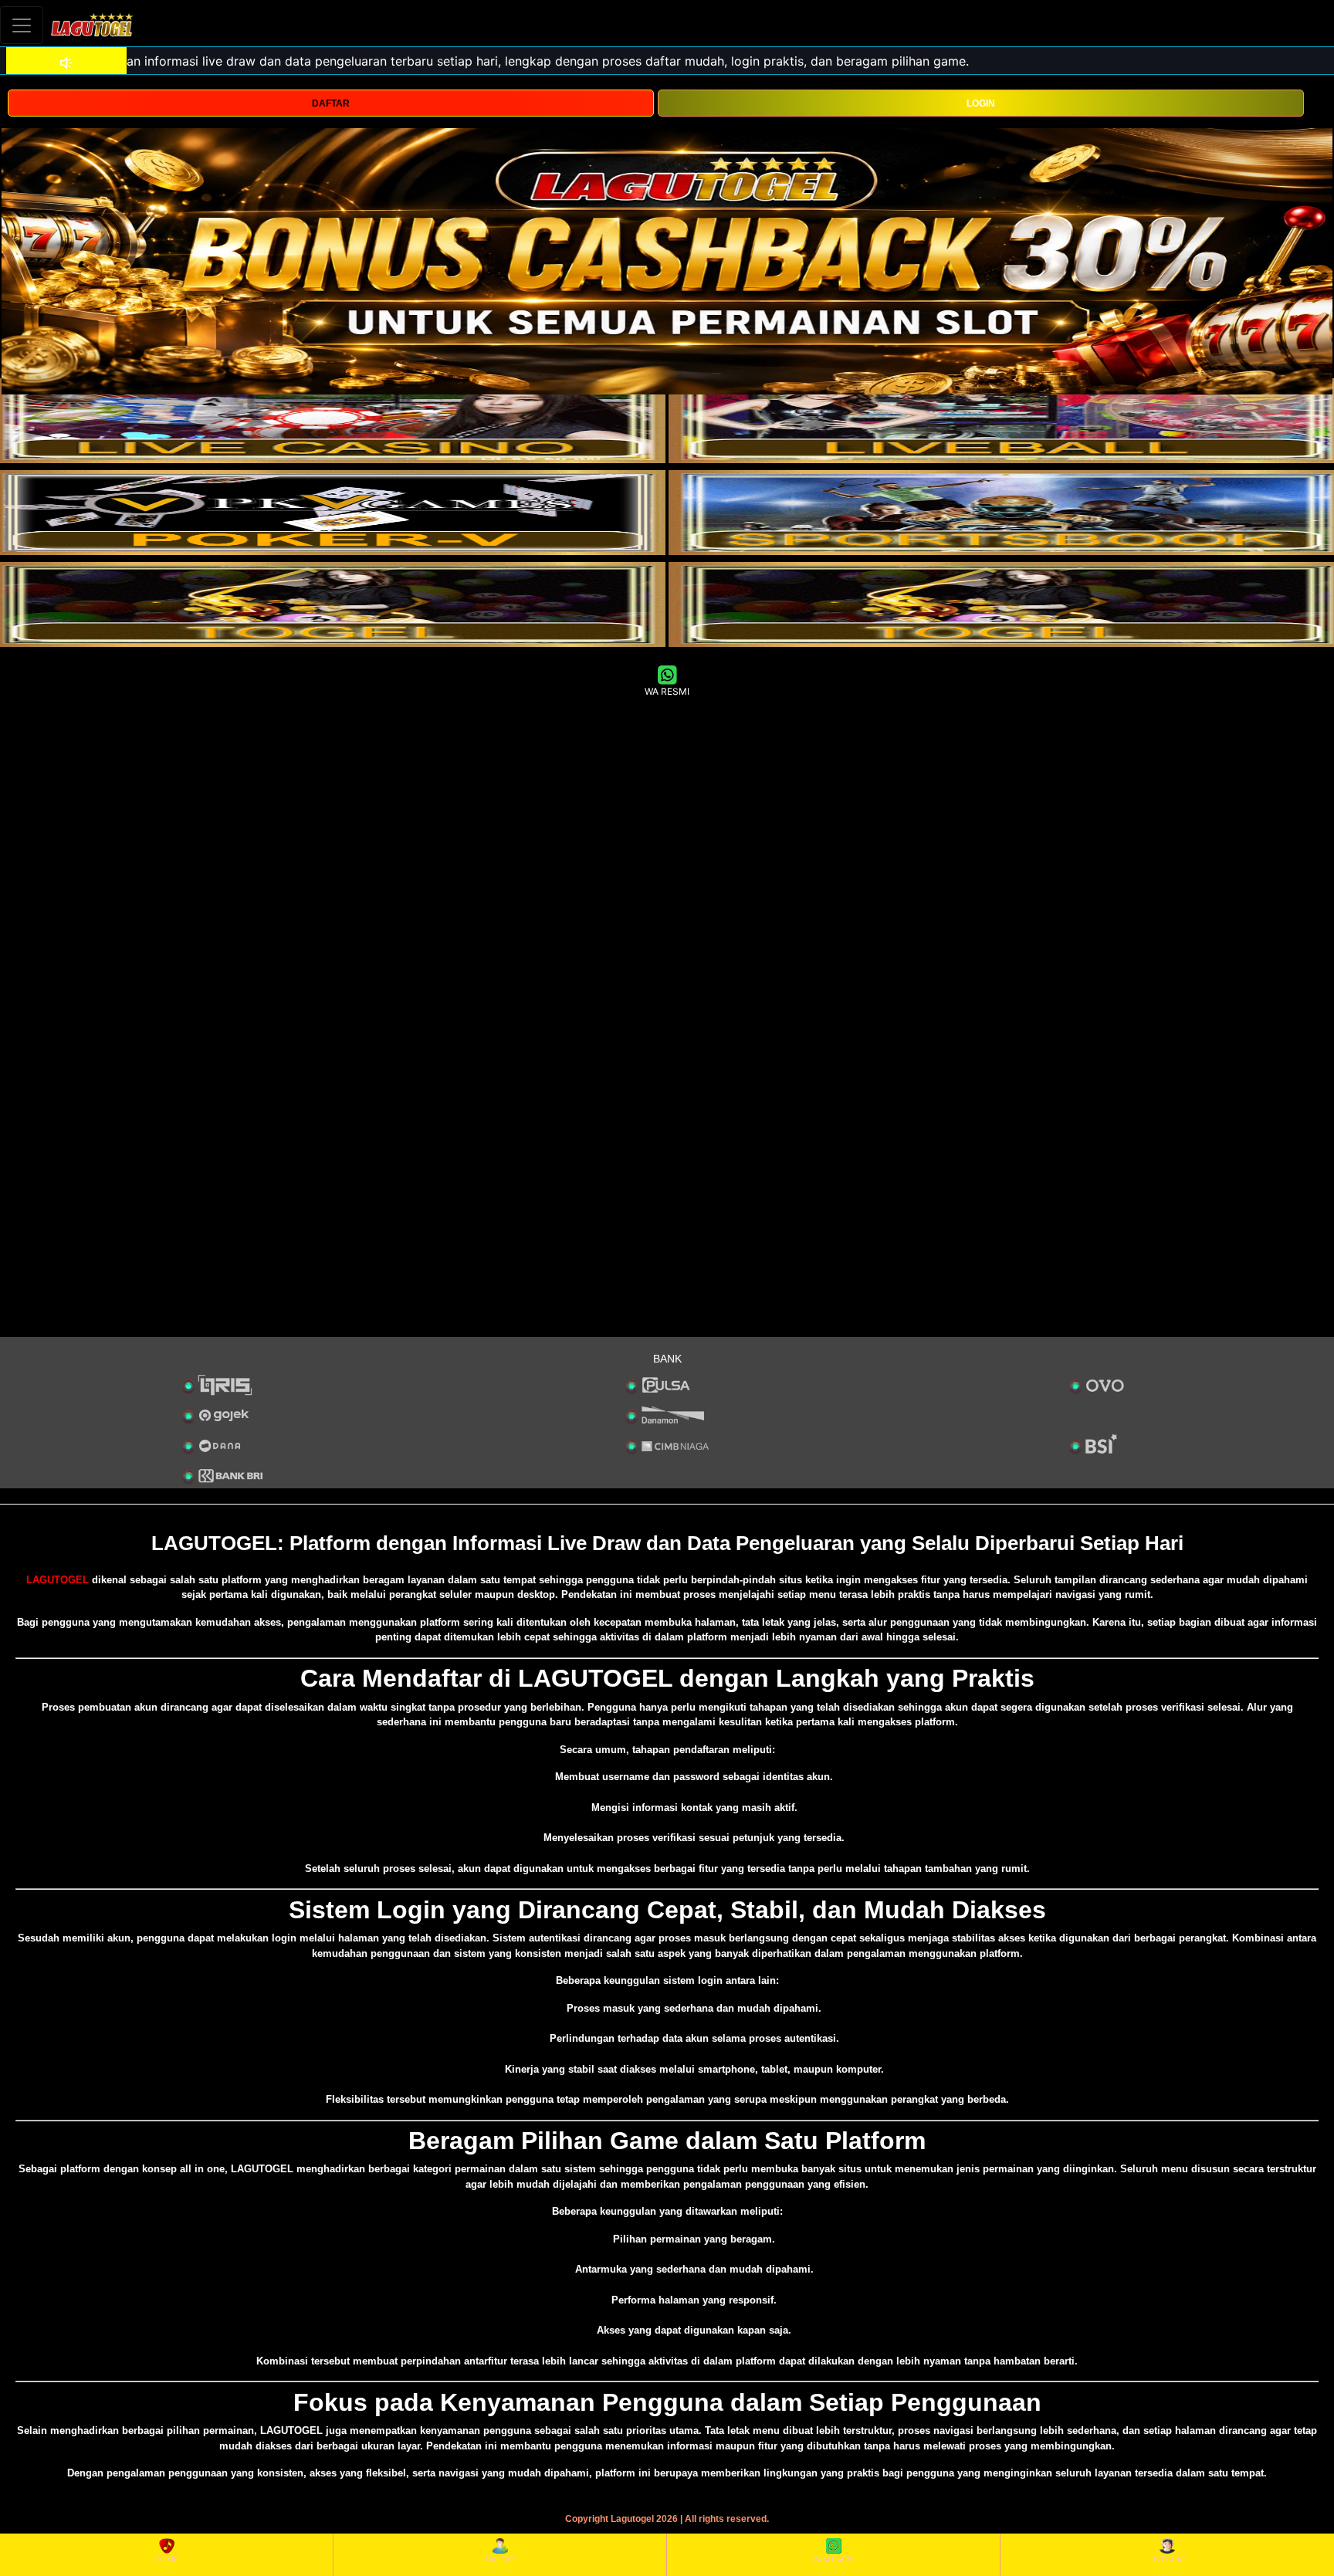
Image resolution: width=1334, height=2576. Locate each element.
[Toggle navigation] (22, 25)
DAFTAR (331, 103)
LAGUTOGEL (58, 1580)
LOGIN (981, 103)
